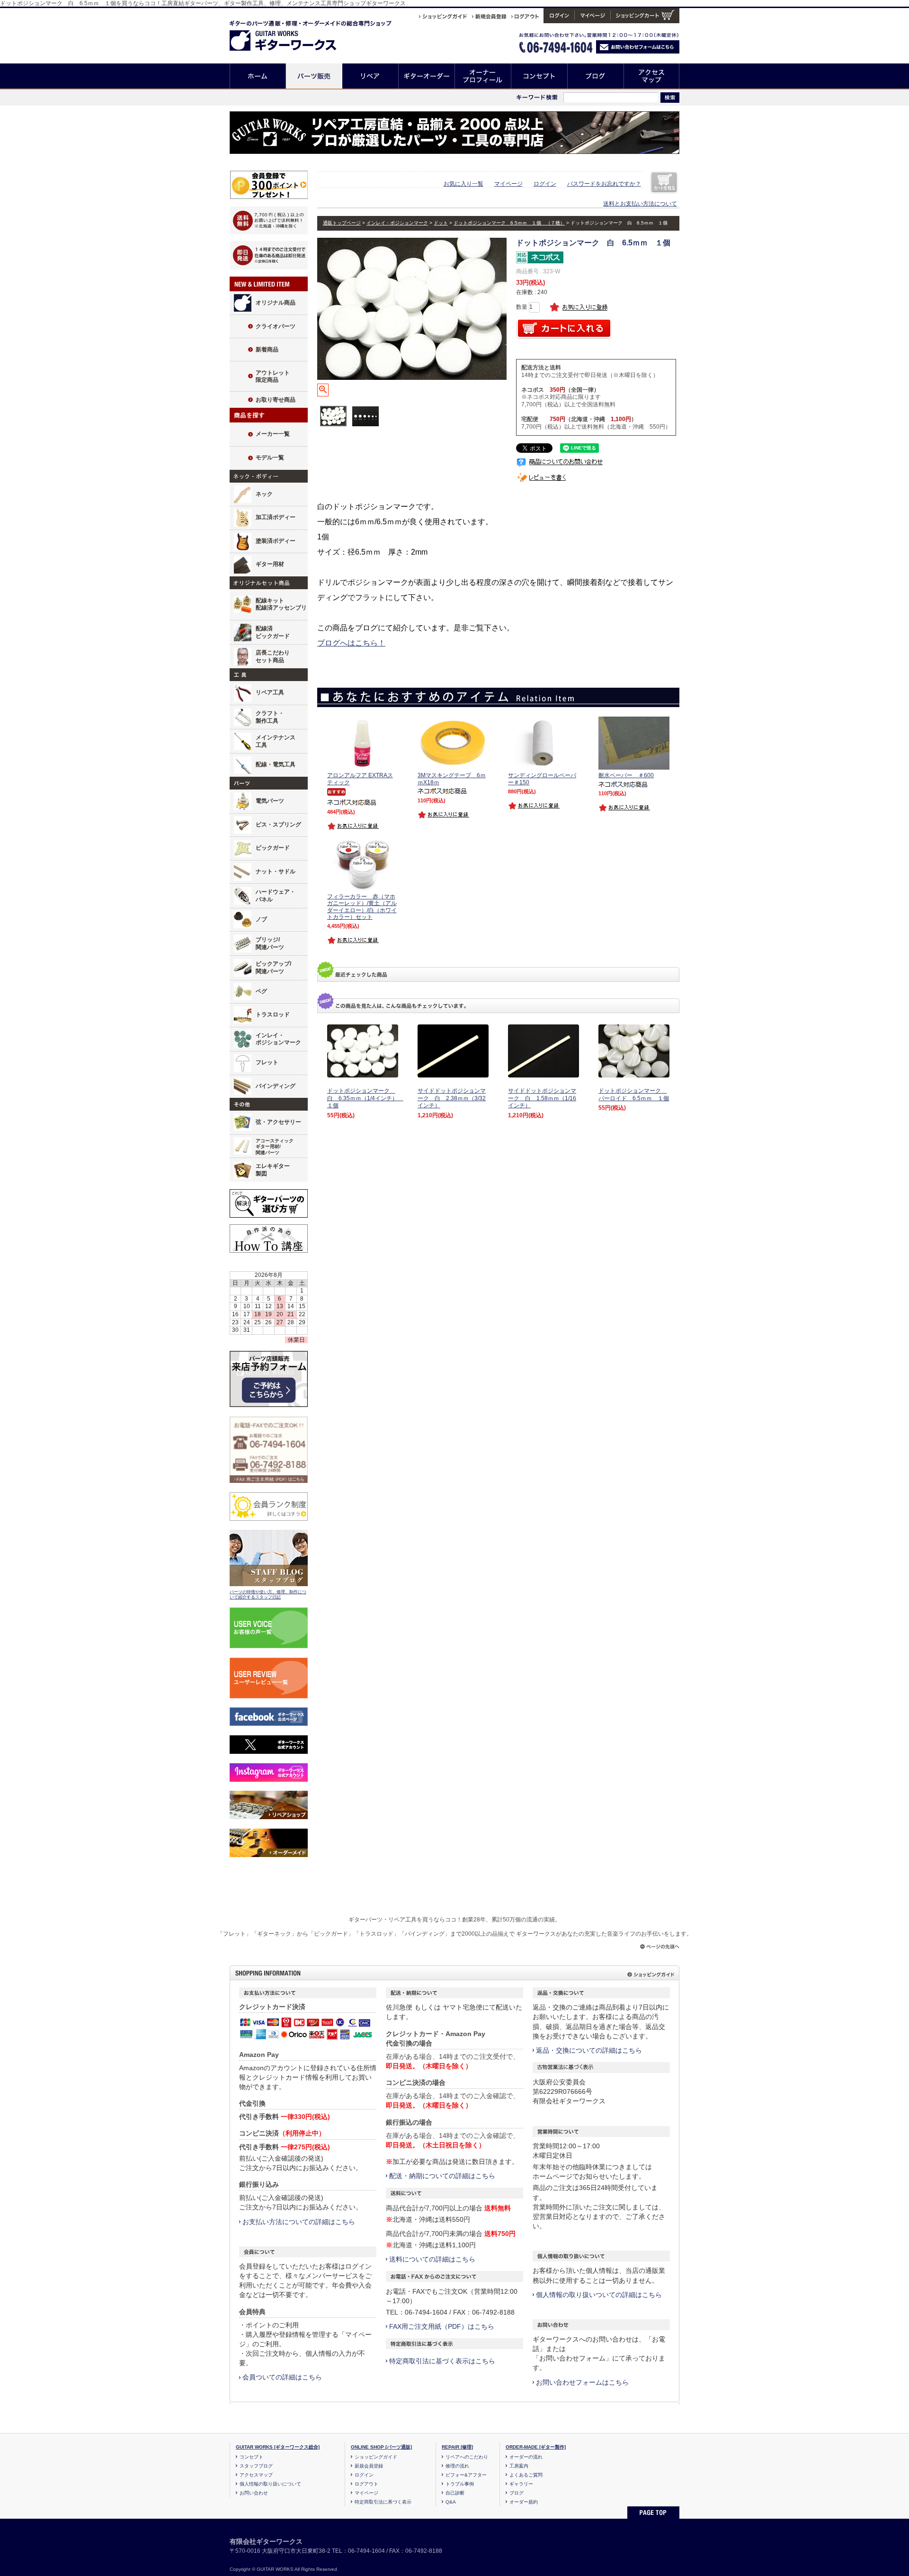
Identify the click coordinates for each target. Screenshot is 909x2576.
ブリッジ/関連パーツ (270, 943)
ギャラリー (521, 2484)
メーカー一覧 (273, 434)
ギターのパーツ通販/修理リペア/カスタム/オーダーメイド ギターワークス (293, 34)
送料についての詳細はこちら (432, 2259)
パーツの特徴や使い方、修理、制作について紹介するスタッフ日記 (268, 1595)
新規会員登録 (369, 2466)
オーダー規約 (524, 2502)
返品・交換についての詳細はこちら (589, 2050)
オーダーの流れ (526, 2457)
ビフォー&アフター (466, 2475)
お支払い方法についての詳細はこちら (299, 2222)
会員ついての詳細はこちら (282, 2377)
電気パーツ (270, 801)
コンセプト (539, 76)
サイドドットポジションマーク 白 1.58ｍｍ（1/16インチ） (542, 1098)
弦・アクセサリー (278, 1122)
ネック (264, 494)
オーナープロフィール (483, 76)
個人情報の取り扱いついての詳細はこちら (599, 2295)
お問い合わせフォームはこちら (582, 2382)
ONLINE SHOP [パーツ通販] (381, 2447)
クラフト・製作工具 (270, 717)
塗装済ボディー (276, 541)
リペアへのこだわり (467, 2457)
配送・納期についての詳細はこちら (442, 2176)
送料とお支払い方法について (640, 204)
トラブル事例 (460, 2484)
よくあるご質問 (526, 2475)
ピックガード (273, 848)
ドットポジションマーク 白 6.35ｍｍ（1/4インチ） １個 (365, 1098)
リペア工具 (270, 692)
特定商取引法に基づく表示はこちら (442, 2361)
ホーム (258, 76)
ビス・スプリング (278, 825)
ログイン (545, 184)
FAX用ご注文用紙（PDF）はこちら (442, 2326)
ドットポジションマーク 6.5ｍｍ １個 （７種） (509, 223)
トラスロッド (273, 1014)
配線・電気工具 (276, 764)
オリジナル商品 (276, 303)
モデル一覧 (270, 458)
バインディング (276, 1086)
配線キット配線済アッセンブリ (281, 604)
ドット (441, 223)
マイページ (508, 184)
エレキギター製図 (273, 1170)
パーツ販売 (314, 76)
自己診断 (455, 2493)
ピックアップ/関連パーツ (273, 968)
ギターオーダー (427, 76)
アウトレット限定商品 (273, 377)
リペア (370, 76)
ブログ (596, 76)
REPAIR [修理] (457, 2447)
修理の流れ (457, 2466)
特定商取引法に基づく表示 (383, 2502)
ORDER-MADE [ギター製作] (536, 2447)
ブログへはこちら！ (351, 643)
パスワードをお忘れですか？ (604, 184)
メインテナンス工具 (276, 741)
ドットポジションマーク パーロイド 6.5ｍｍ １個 (634, 1095)
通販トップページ (342, 223)
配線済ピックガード (273, 632)
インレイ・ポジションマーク (278, 1039)
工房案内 (519, 2466)
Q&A (451, 2502)
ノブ (261, 919)
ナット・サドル (276, 871)
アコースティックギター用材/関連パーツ (275, 1147)
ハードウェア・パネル (276, 896)
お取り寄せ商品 (276, 400)
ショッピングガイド (376, 2457)
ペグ (261, 991)
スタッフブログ (256, 2466)
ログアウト (366, 2484)
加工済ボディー (276, 517)
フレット (267, 1062)
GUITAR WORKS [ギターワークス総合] (278, 2447)
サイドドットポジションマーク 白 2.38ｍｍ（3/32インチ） (452, 1098)
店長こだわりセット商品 (273, 656)
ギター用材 (270, 564)
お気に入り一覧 (463, 184)
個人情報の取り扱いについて (270, 2484)
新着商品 (267, 350)
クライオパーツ (276, 326)
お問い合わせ (254, 2493)
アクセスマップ (652, 76)
